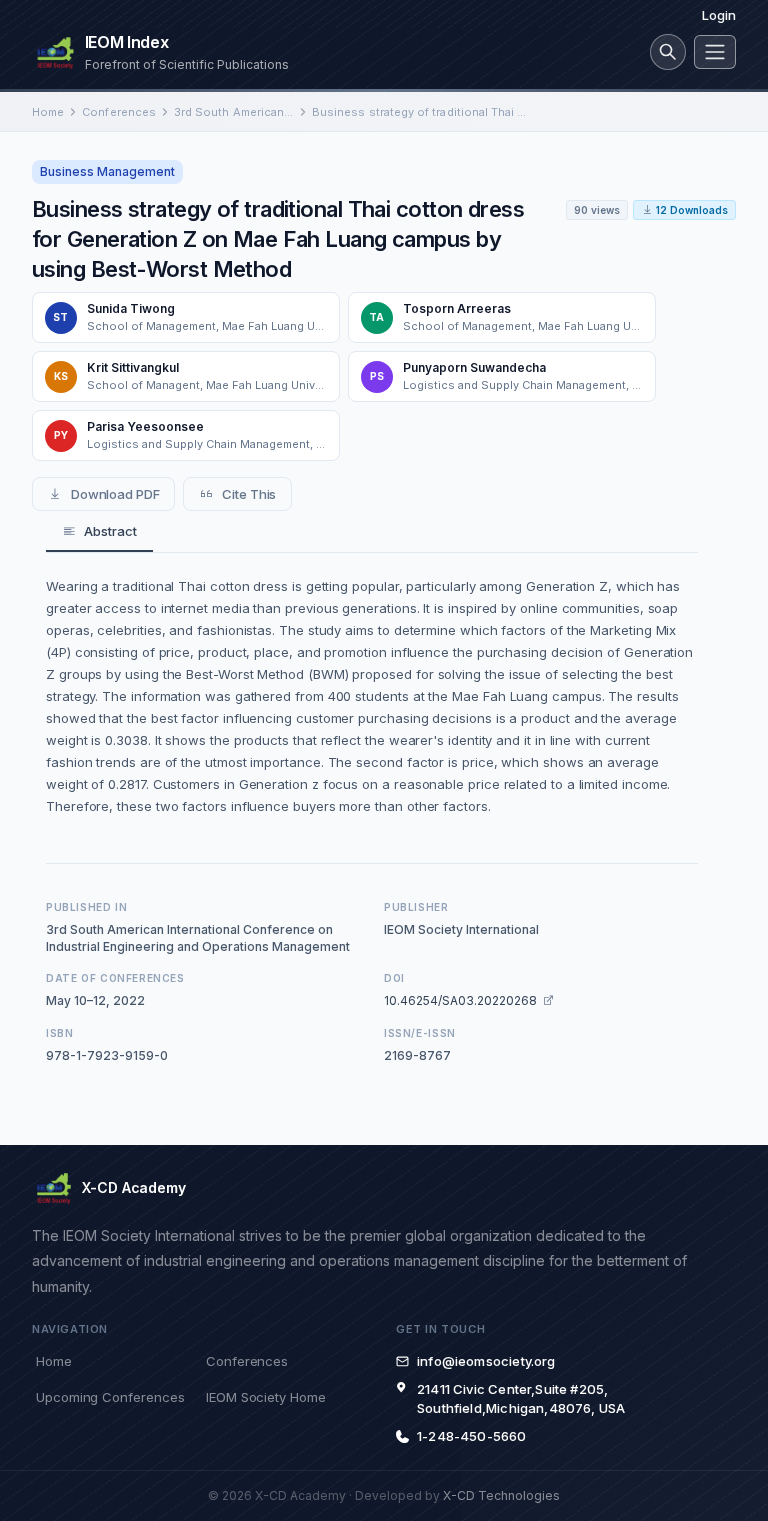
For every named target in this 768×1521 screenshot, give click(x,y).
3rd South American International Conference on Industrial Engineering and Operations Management (234, 112)
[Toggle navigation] (715, 52)
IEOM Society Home (266, 1397)
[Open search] (668, 52)
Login (719, 15)
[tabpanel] (372, 696)
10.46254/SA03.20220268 (460, 1000)
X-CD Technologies (501, 1495)
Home (48, 112)
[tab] (99, 532)
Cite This (249, 494)
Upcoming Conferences (110, 1397)
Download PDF (115, 494)
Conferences (119, 112)
